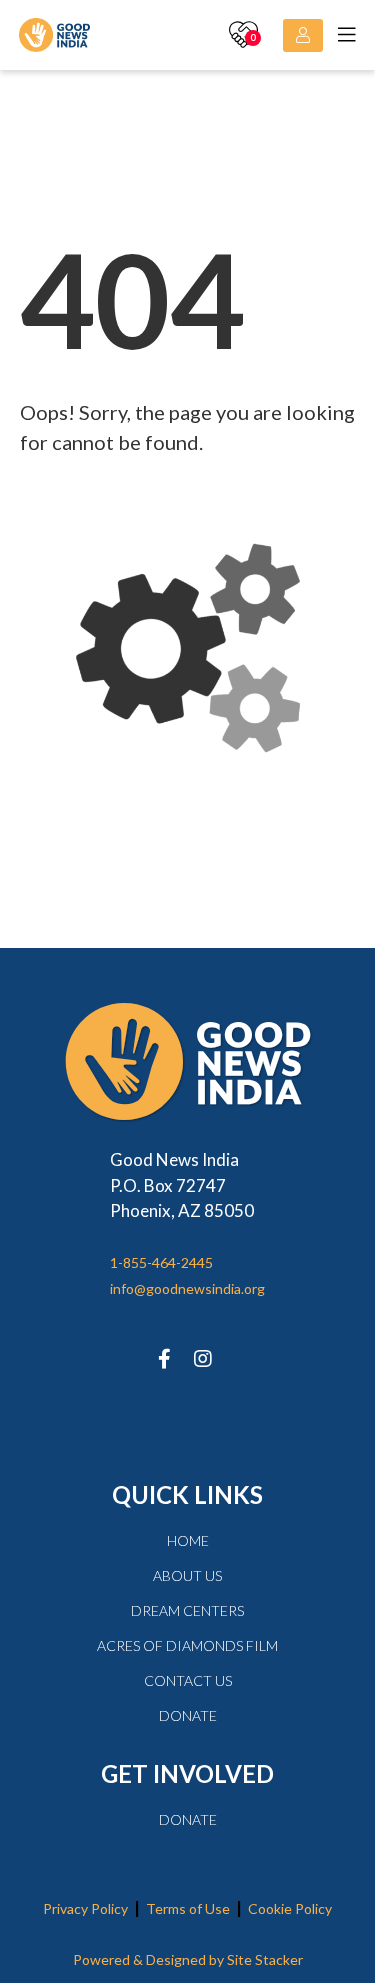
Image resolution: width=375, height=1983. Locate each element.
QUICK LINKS (187, 1494)
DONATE (188, 1715)
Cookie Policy (290, 1908)
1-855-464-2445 (161, 1262)
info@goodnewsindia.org (187, 1288)
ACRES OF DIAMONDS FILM (187, 1645)
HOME (188, 1540)
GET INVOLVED (187, 1773)
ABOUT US (187, 1575)
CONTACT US (188, 1680)
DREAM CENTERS (187, 1610)
